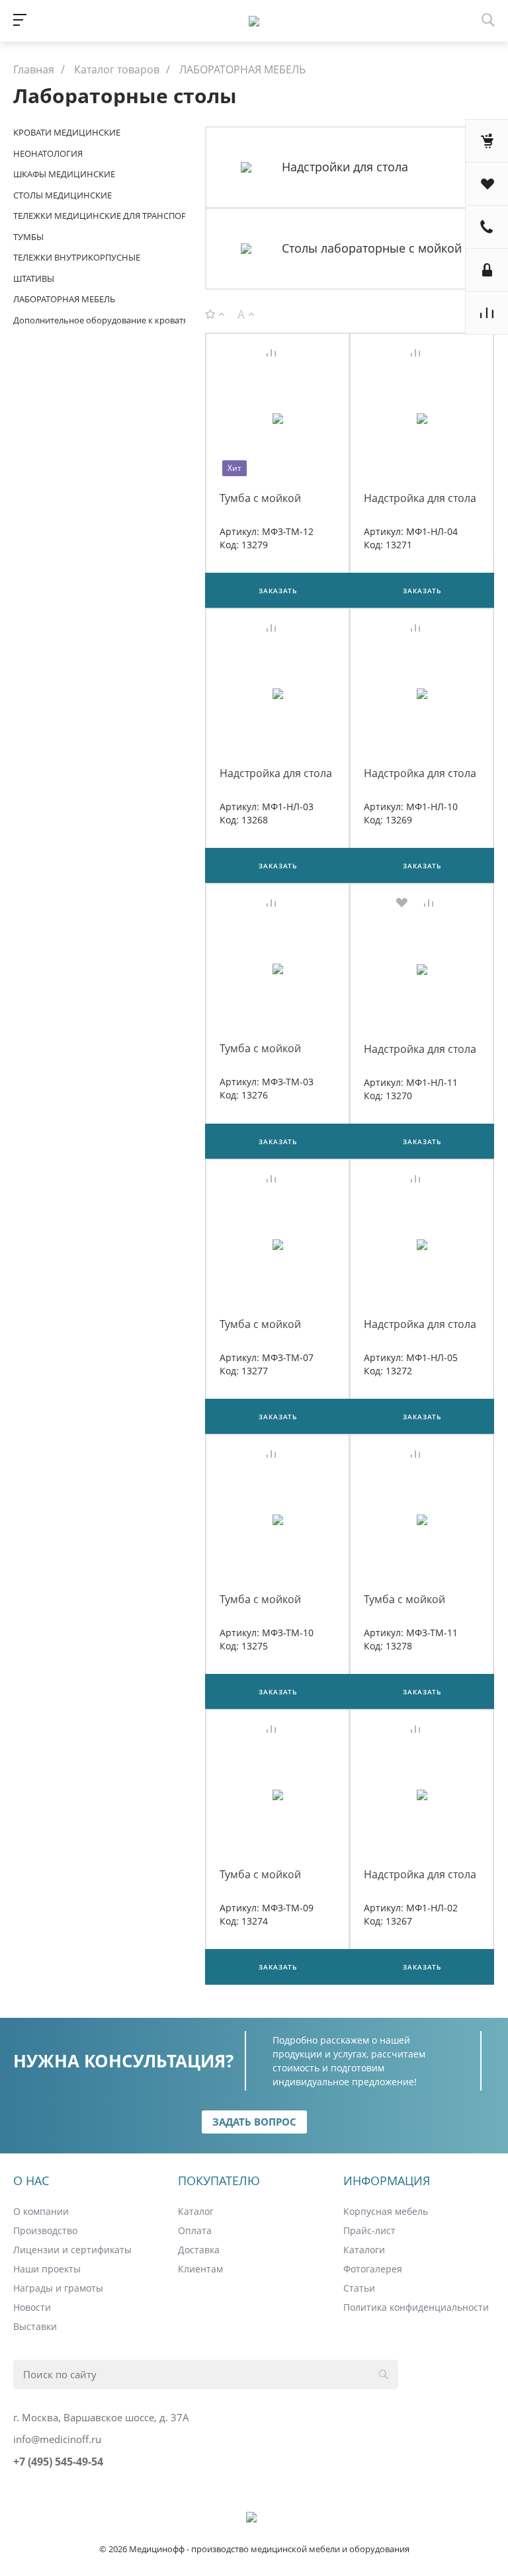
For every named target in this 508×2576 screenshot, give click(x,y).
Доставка (199, 2250)
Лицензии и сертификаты (72, 2250)
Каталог (196, 2211)
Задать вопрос (254, 2122)
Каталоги (364, 2250)
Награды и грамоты (58, 2288)
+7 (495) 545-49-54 (58, 2462)
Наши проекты (47, 2269)
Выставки (35, 2326)
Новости (32, 2307)
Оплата (195, 2230)
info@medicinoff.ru (57, 2439)
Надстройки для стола (345, 167)
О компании (41, 2211)
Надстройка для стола (420, 498)
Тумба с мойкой (260, 498)
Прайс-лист (369, 2230)
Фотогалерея (373, 2269)
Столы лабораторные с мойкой (372, 248)
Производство (45, 2230)
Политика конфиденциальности (416, 2307)
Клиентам (200, 2269)
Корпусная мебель (386, 2211)
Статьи (359, 2288)
